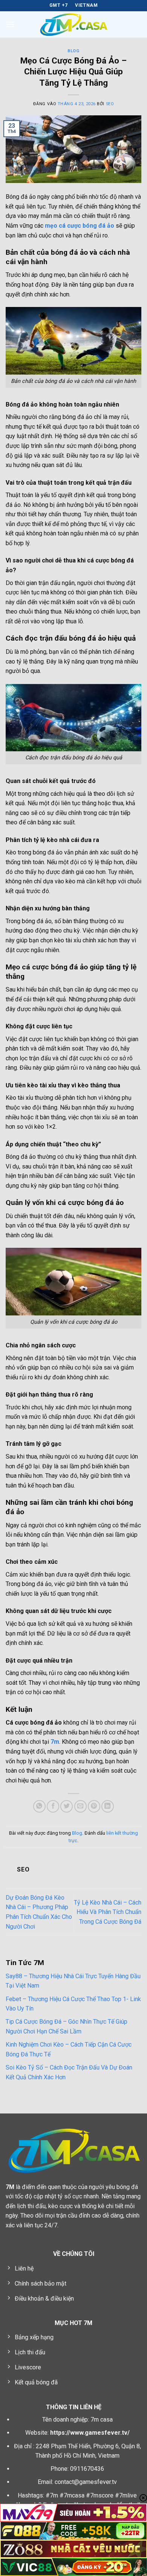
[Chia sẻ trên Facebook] (53, 1806)
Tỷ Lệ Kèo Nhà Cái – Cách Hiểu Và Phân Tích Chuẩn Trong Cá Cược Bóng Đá (108, 1912)
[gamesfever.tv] (73, 24)
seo (110, 104)
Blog (73, 51)
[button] (10, 24)
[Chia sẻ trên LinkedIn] (108, 1806)
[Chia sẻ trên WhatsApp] (39, 1806)
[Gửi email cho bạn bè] (80, 1806)
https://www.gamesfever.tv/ (90, 2433)
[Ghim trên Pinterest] (94, 1806)
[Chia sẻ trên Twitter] (67, 1806)
